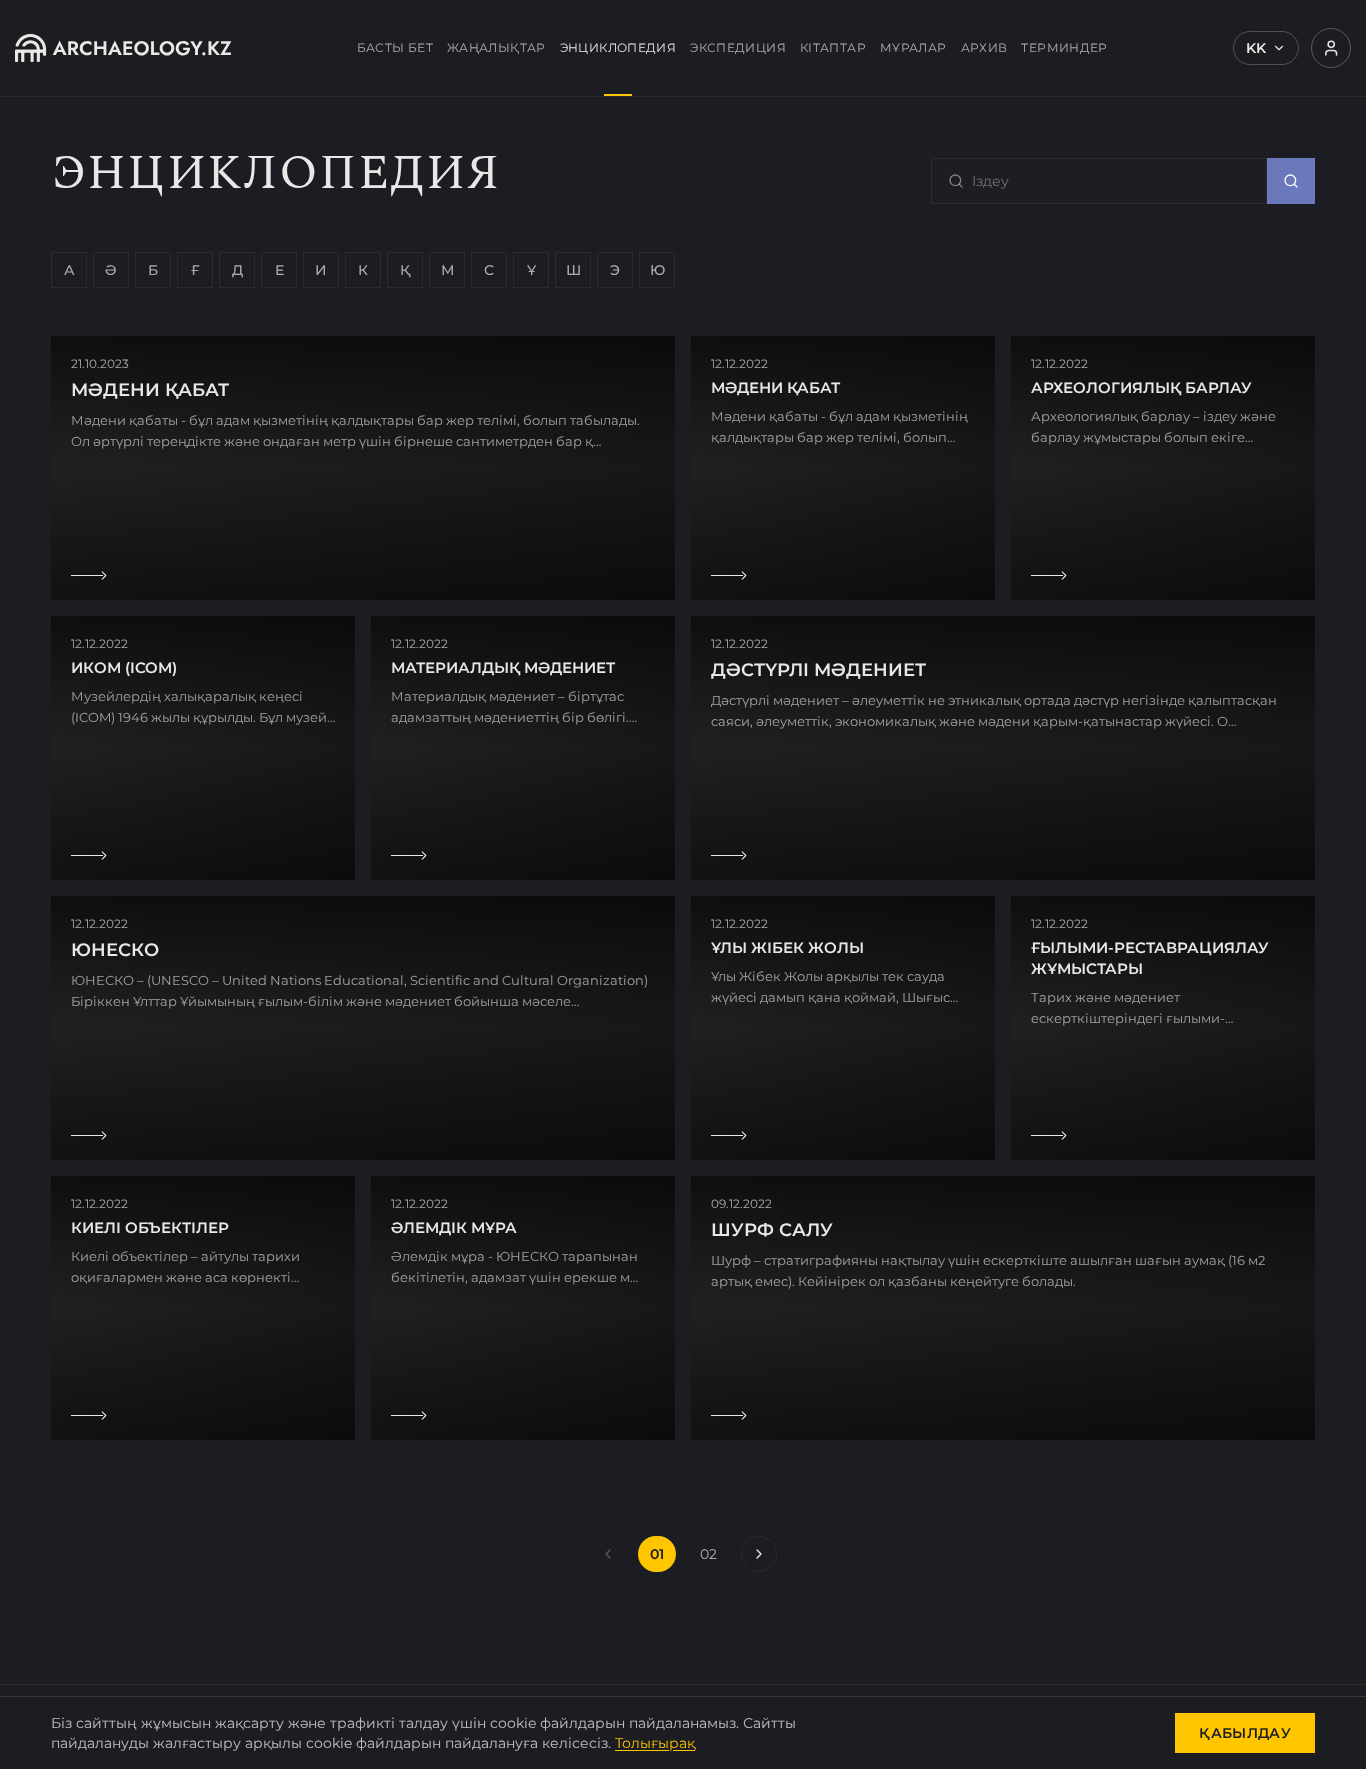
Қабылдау (1245, 1733)
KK (1256, 48)
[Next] (759, 1554)
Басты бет (395, 47)
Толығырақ (655, 1743)
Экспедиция (738, 47)
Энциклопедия (618, 47)
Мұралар (913, 47)
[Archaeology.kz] (123, 48)
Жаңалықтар (496, 47)
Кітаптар (833, 47)
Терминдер (1064, 47)
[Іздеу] (1291, 181)
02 (708, 1554)
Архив (984, 47)
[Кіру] (1331, 48)
